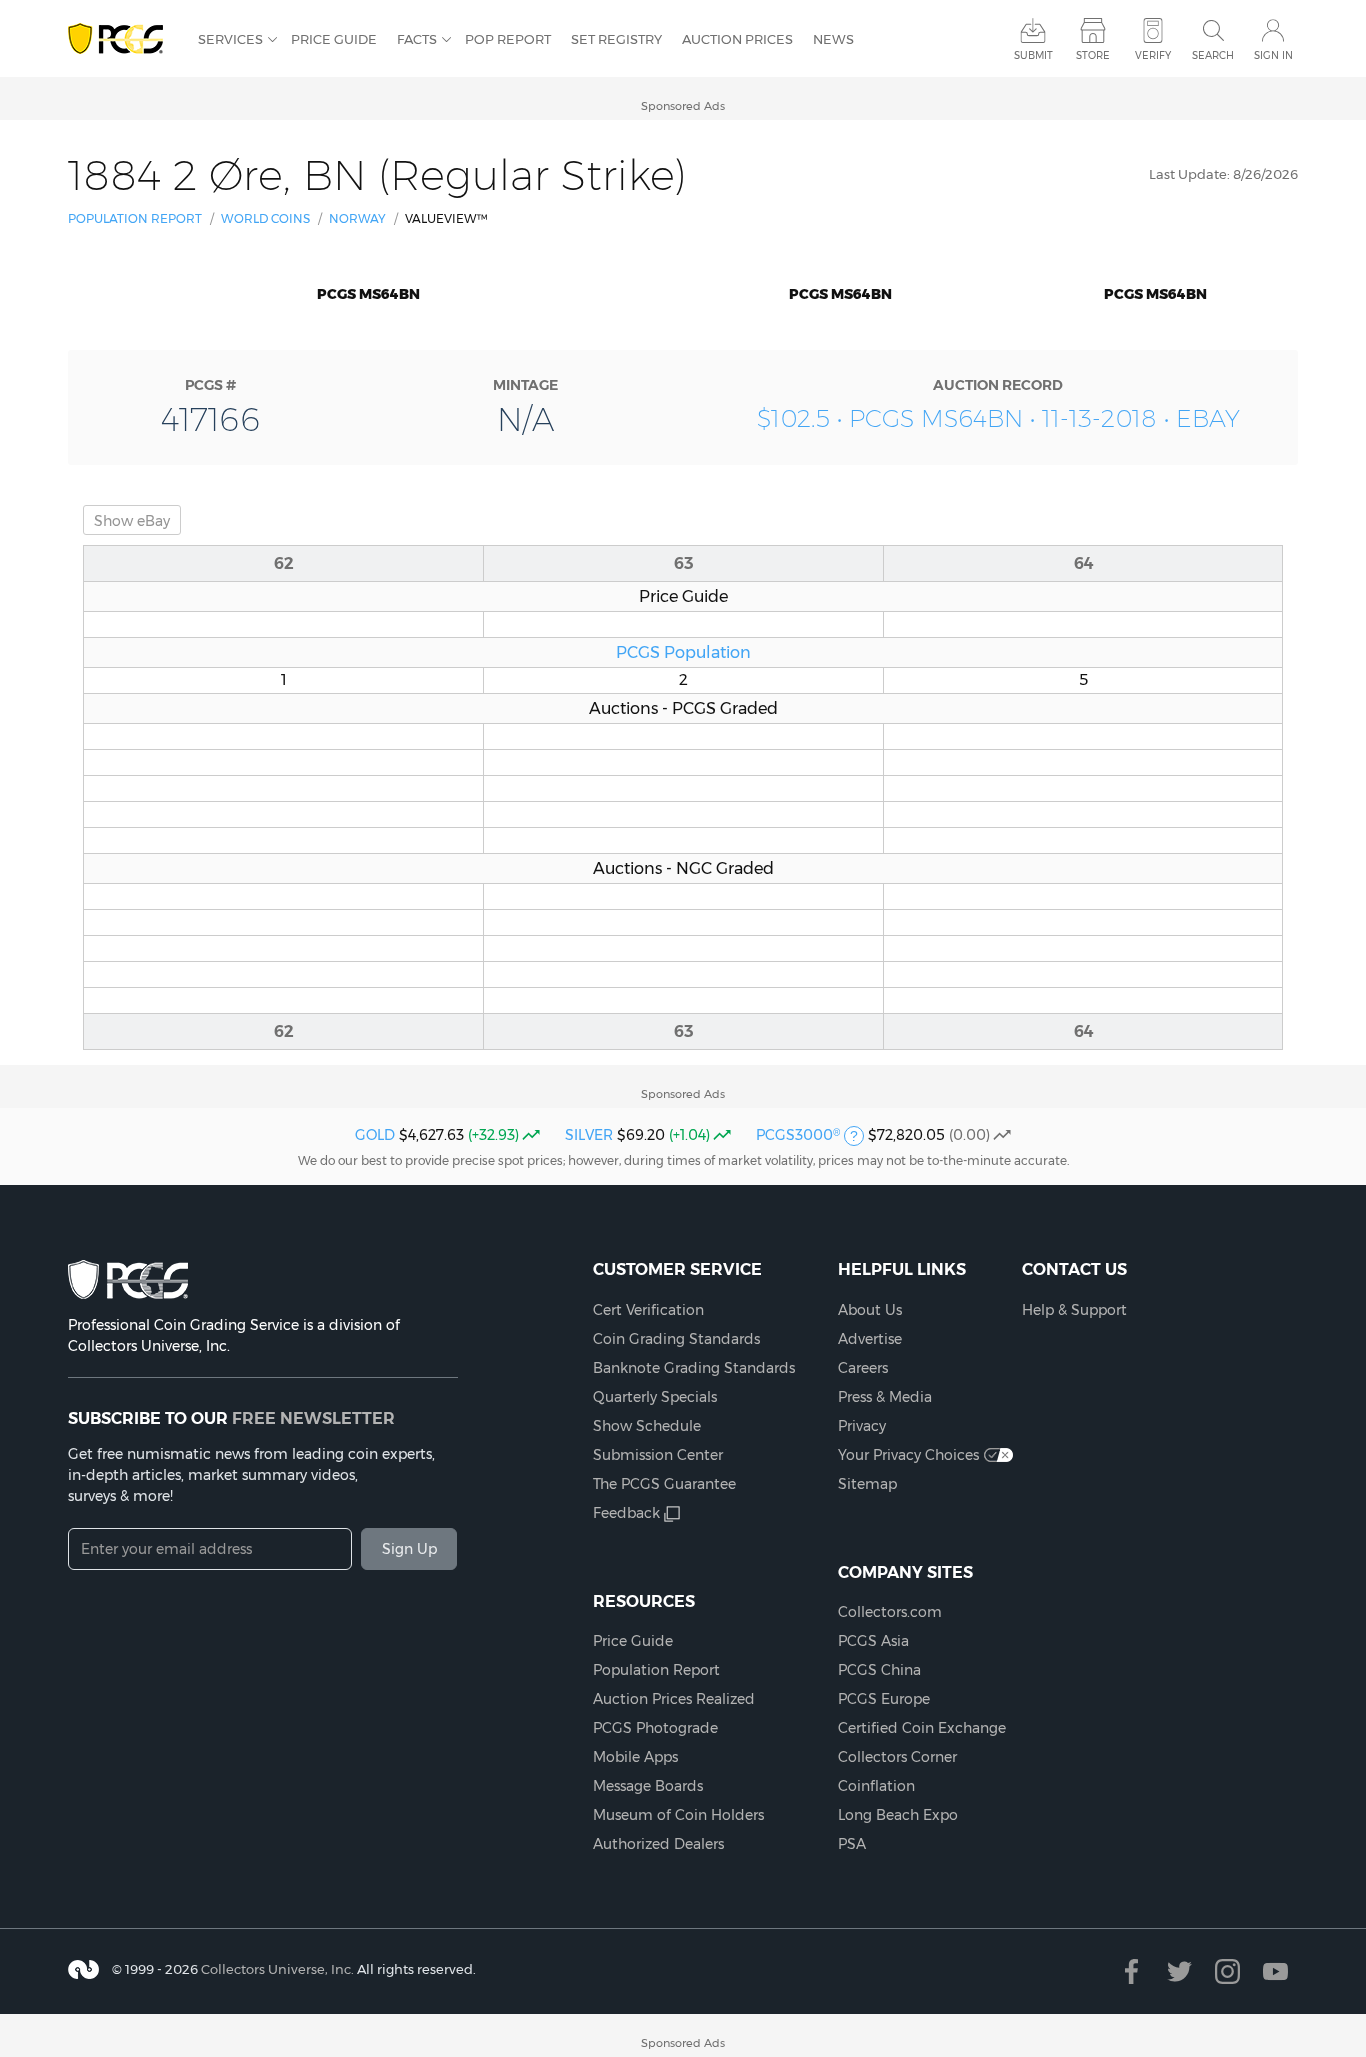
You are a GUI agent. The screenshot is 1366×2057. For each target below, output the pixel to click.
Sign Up (409, 1549)
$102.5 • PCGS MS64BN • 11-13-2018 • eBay (998, 418)
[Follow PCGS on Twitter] (1179, 1971)
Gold (375, 1135)
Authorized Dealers (658, 1844)
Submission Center (658, 1455)
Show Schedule (647, 1426)
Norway (357, 218)
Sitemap (867, 1484)
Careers (863, 1368)
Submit (1033, 55)
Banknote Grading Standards (694, 1368)
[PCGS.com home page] (123, 39)
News (833, 39)
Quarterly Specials (655, 1397)
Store (1093, 55)
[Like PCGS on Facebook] (1131, 1971)
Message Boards (648, 1786)
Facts (417, 39)
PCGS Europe (884, 1699)
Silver (589, 1135)
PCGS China (879, 1670)
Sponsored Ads (683, 106)
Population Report (135, 218)
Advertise (870, 1339)
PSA (852, 1844)
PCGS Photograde (655, 1728)
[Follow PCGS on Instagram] (1227, 1971)
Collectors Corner (897, 1757)
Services (230, 39)
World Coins (265, 218)
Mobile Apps (635, 1757)
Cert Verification (648, 1310)
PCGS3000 (798, 1135)
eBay (132, 521)
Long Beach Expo (898, 1815)
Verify (1153, 55)
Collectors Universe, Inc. (277, 1969)
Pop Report (508, 39)
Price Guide (334, 39)
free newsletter (313, 1418)
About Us (870, 1310)
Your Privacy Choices (908, 1455)
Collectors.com (890, 1612)
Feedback (626, 1513)
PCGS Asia (873, 1641)
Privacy (862, 1426)
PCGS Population (683, 652)
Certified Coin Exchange (922, 1728)
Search (1213, 55)
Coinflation (876, 1786)
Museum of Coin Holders (678, 1815)
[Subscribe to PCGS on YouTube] (1275, 1971)
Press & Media (885, 1397)
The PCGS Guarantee (664, 1484)
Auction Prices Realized (674, 1699)
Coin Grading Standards (676, 1339)
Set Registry (616, 39)
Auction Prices (737, 39)
